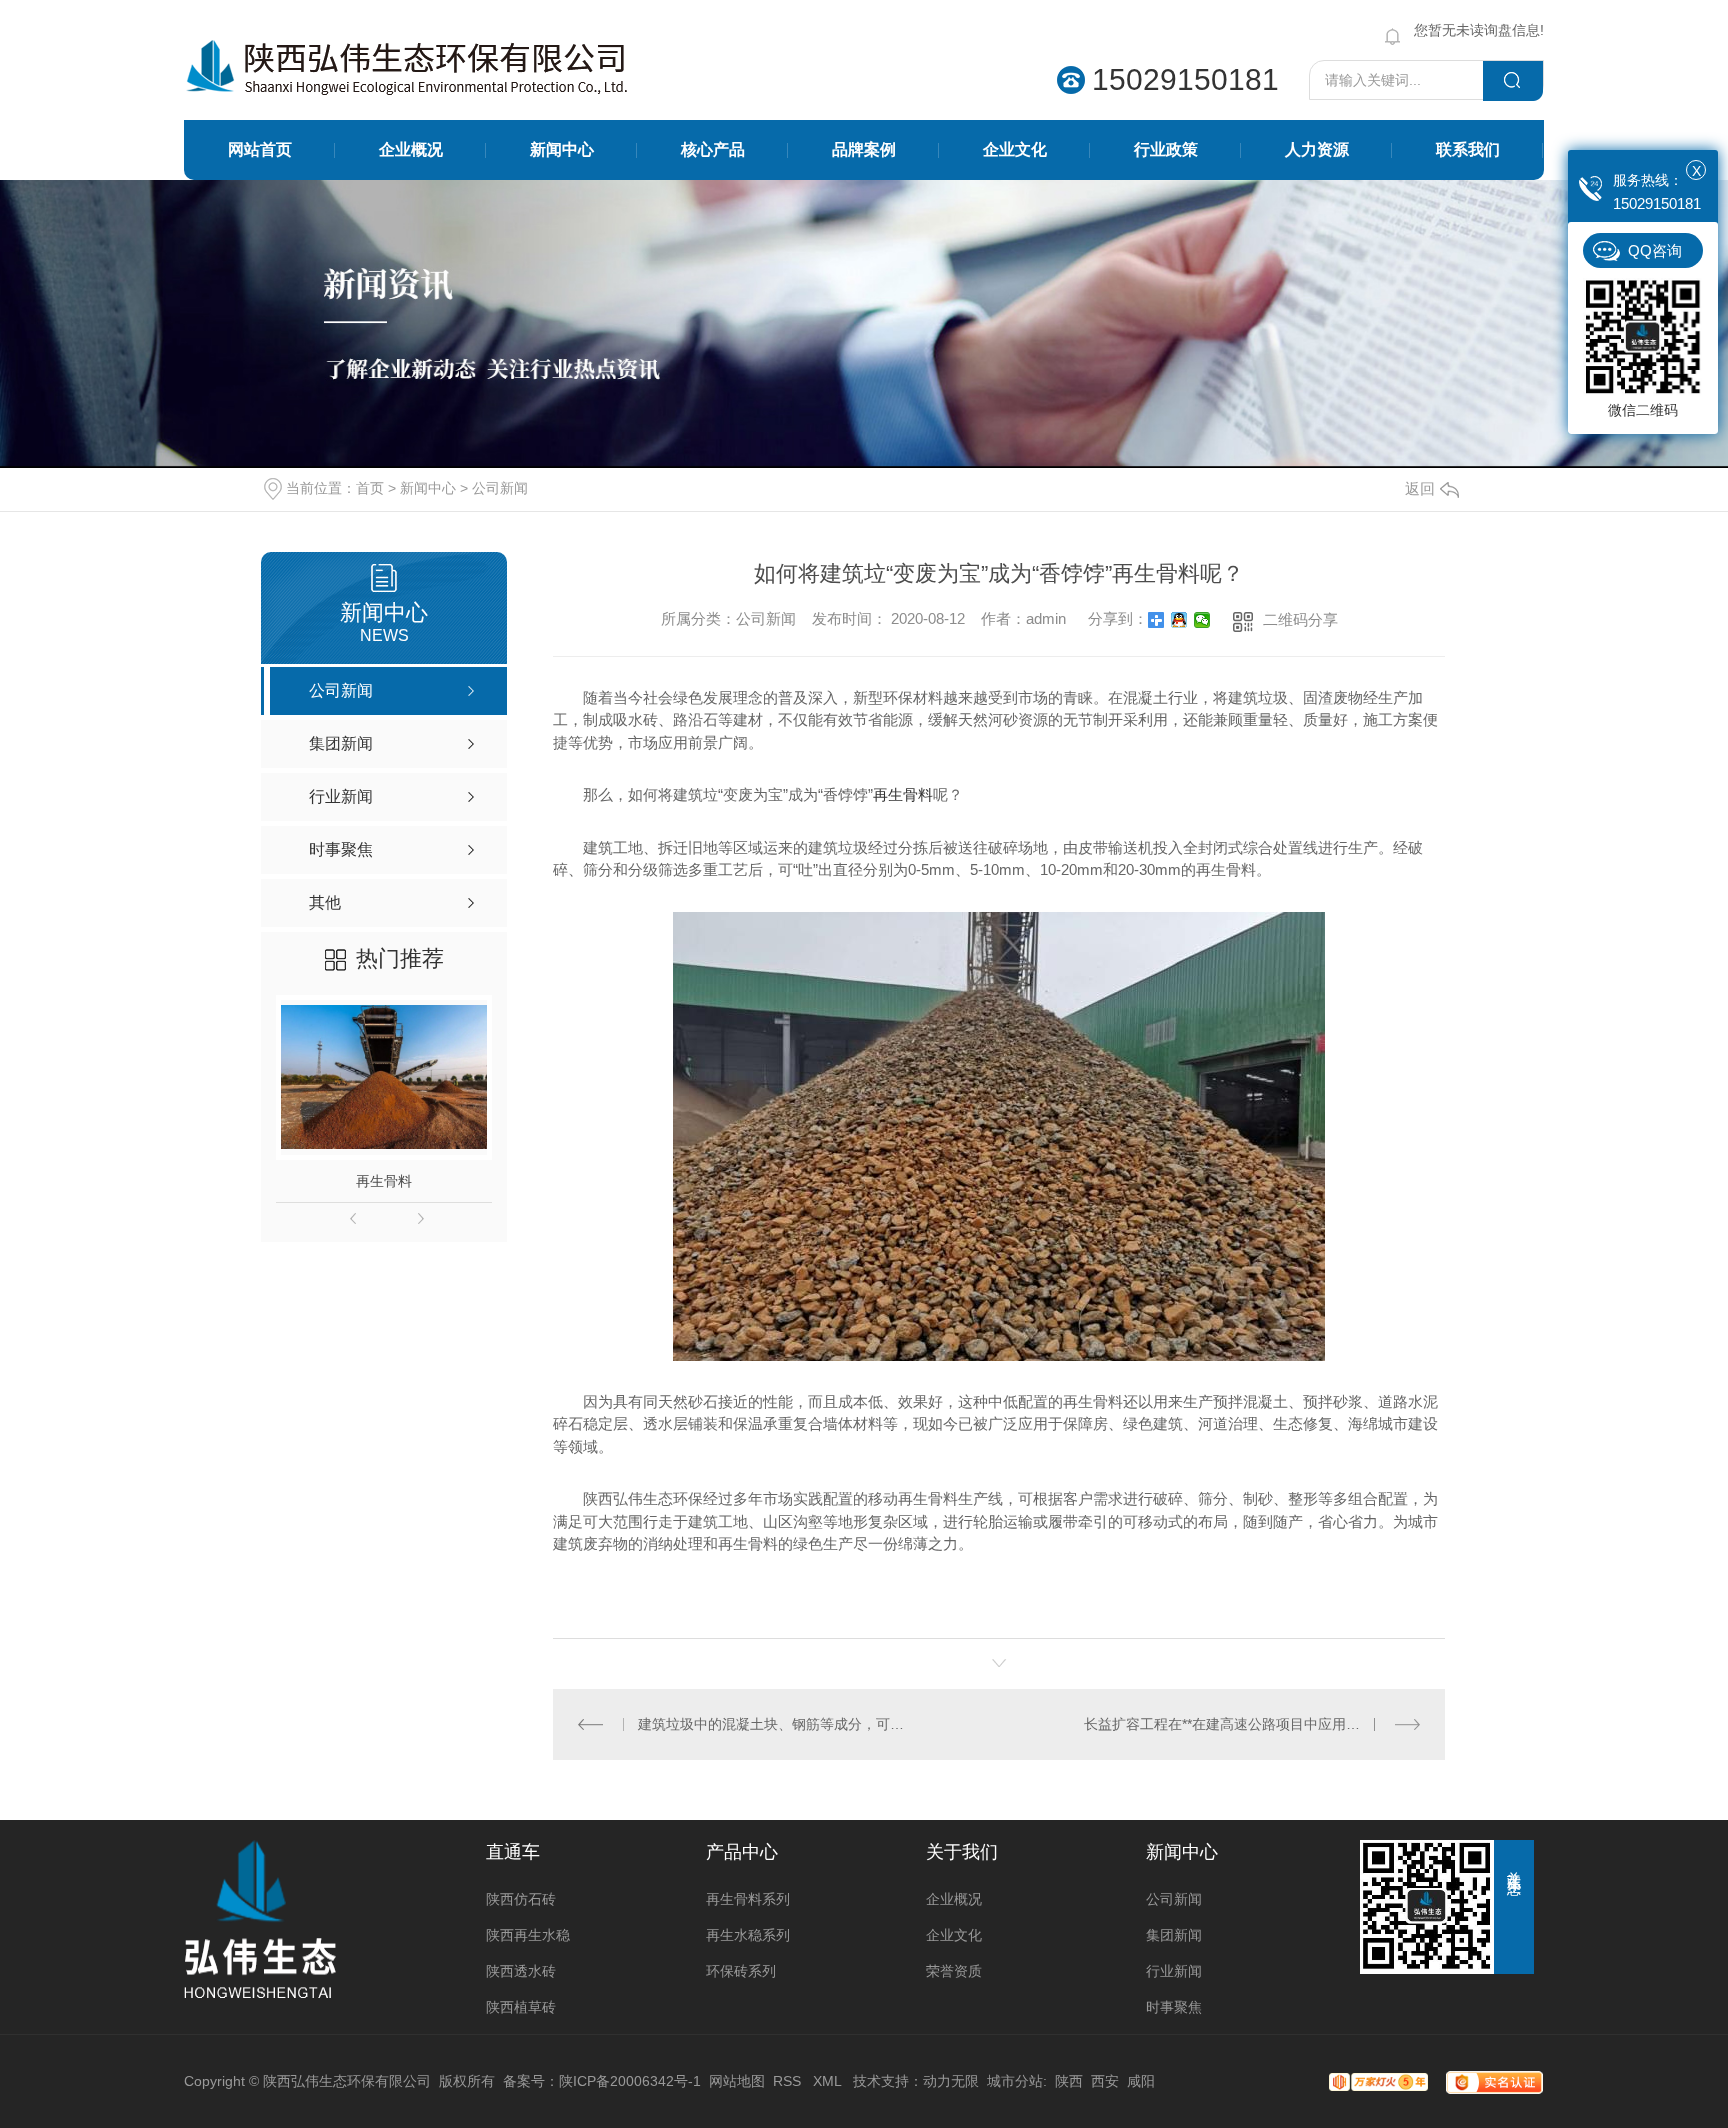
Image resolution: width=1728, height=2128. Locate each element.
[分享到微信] (1202, 620)
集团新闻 (1174, 1935)
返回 (1420, 488)
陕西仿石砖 (521, 1899)
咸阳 (1141, 2081)
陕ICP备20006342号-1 (630, 2081)
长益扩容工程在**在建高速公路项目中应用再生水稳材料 (1252, 1724)
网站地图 (737, 2081)
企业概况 (411, 149)
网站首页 (260, 149)
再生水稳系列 (748, 1935)
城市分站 (1015, 2081)
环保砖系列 (741, 1971)
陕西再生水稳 (528, 1935)
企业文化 (1015, 149)
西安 (1105, 2081)
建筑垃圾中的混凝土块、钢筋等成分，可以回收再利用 (776, 1724)
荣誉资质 (954, 1971)
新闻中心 (562, 149)
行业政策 (1166, 149)
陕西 (1069, 2081)
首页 (370, 488)
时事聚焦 (1174, 2007)
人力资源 (1317, 149)
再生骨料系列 (748, 1899)
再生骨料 (384, 1181)
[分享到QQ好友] (1179, 620)
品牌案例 (864, 149)
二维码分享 (1300, 619)
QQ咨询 (1655, 250)
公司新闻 (500, 488)
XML (829, 2081)
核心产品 (713, 149)
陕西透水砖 (521, 1971)
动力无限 (951, 2081)
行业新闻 (1174, 1971)
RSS (789, 2081)
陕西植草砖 (521, 2007)
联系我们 (1468, 149)
